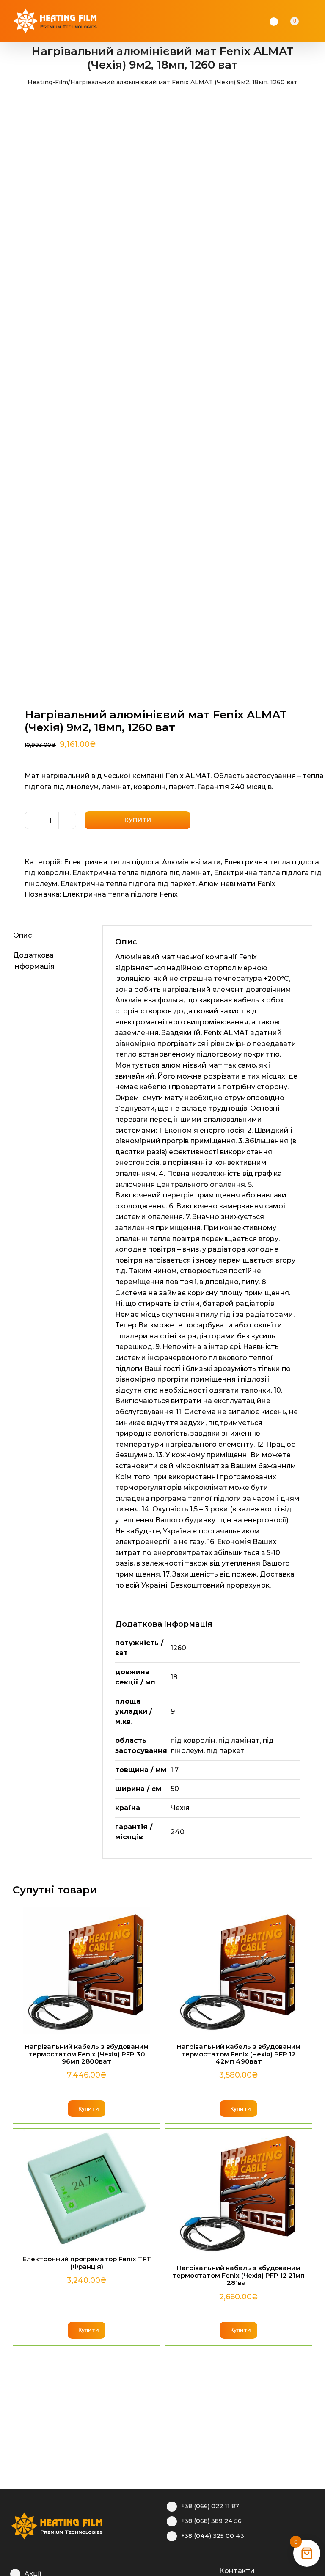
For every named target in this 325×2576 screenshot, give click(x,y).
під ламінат (239, 1741)
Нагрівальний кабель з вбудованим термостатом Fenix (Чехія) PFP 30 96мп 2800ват (87, 2054)
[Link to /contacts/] (210, 2570)
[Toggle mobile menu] (317, 21)
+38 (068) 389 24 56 (211, 2521)
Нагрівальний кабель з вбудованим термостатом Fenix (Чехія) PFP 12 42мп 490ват (239, 2054)
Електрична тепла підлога (112, 862)
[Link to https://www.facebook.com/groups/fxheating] (171, 2570)
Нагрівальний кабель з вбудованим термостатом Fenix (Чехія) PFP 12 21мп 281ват (238, 2275)
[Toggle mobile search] (306, 21)
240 (178, 1832)
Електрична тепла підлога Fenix (120, 894)
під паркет (226, 1751)
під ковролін (193, 1741)
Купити (138, 820)
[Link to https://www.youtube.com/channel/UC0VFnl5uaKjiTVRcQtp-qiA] (197, 2570)
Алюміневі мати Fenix (237, 884)
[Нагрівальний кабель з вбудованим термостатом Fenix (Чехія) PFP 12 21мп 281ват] (238, 2192)
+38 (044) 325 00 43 (213, 2536)
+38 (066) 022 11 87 (210, 2506)
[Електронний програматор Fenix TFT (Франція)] (87, 2188)
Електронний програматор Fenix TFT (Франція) (87, 2262)
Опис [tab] (22, 935)
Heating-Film (48, 82)
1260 (178, 1648)
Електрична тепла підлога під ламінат (142, 873)
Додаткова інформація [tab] (34, 961)
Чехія (180, 1808)
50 (175, 1789)
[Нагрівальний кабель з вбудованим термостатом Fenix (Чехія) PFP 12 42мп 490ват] (238, 1971)
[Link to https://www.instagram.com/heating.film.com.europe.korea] (184, 2570)
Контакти (237, 2571)
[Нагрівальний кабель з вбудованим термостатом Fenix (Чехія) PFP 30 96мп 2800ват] (87, 1971)
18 (174, 1677)
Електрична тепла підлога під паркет (128, 884)
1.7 (175, 1770)
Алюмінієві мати (191, 862)
